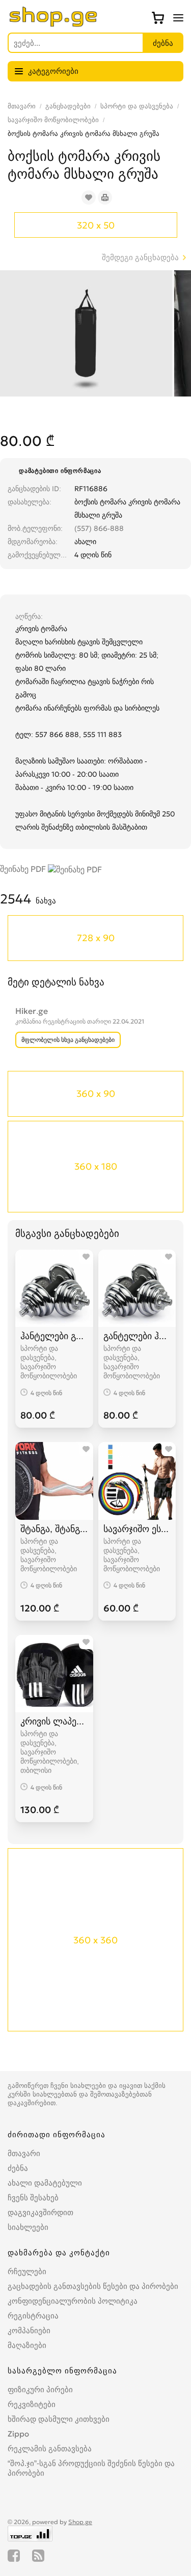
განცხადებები (68, 106)
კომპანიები (29, 2330)
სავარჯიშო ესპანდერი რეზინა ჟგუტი (137, 1529)
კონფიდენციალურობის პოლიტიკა (73, 2301)
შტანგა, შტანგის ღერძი (54, 1529)
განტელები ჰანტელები (137, 1336)
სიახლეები (28, 2227)
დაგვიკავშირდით (40, 2212)
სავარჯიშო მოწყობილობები (53, 120)
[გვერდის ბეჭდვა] (105, 197)
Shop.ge (80, 2522)
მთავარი (22, 106)
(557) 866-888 (99, 528)
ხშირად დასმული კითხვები (59, 2419)
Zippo (18, 2434)
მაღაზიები (27, 2345)
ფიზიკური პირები (40, 2389)
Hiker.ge (32, 1011)
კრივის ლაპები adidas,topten (54, 1721)
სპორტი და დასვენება (137, 106)
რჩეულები (27, 2271)
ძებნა (18, 2168)
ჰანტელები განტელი (54, 1336)
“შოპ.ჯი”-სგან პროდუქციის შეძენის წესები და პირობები (91, 2468)
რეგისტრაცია (33, 2316)
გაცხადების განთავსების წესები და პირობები (93, 2286)
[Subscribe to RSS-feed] (38, 2556)
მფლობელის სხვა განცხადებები (68, 1040)
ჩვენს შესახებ (33, 2198)
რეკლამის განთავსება (50, 2448)
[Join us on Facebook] (14, 2556)
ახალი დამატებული (45, 2183)
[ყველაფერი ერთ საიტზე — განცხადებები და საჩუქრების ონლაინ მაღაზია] (53, 24)
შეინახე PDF (24, 869)
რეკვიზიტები (32, 2404)
